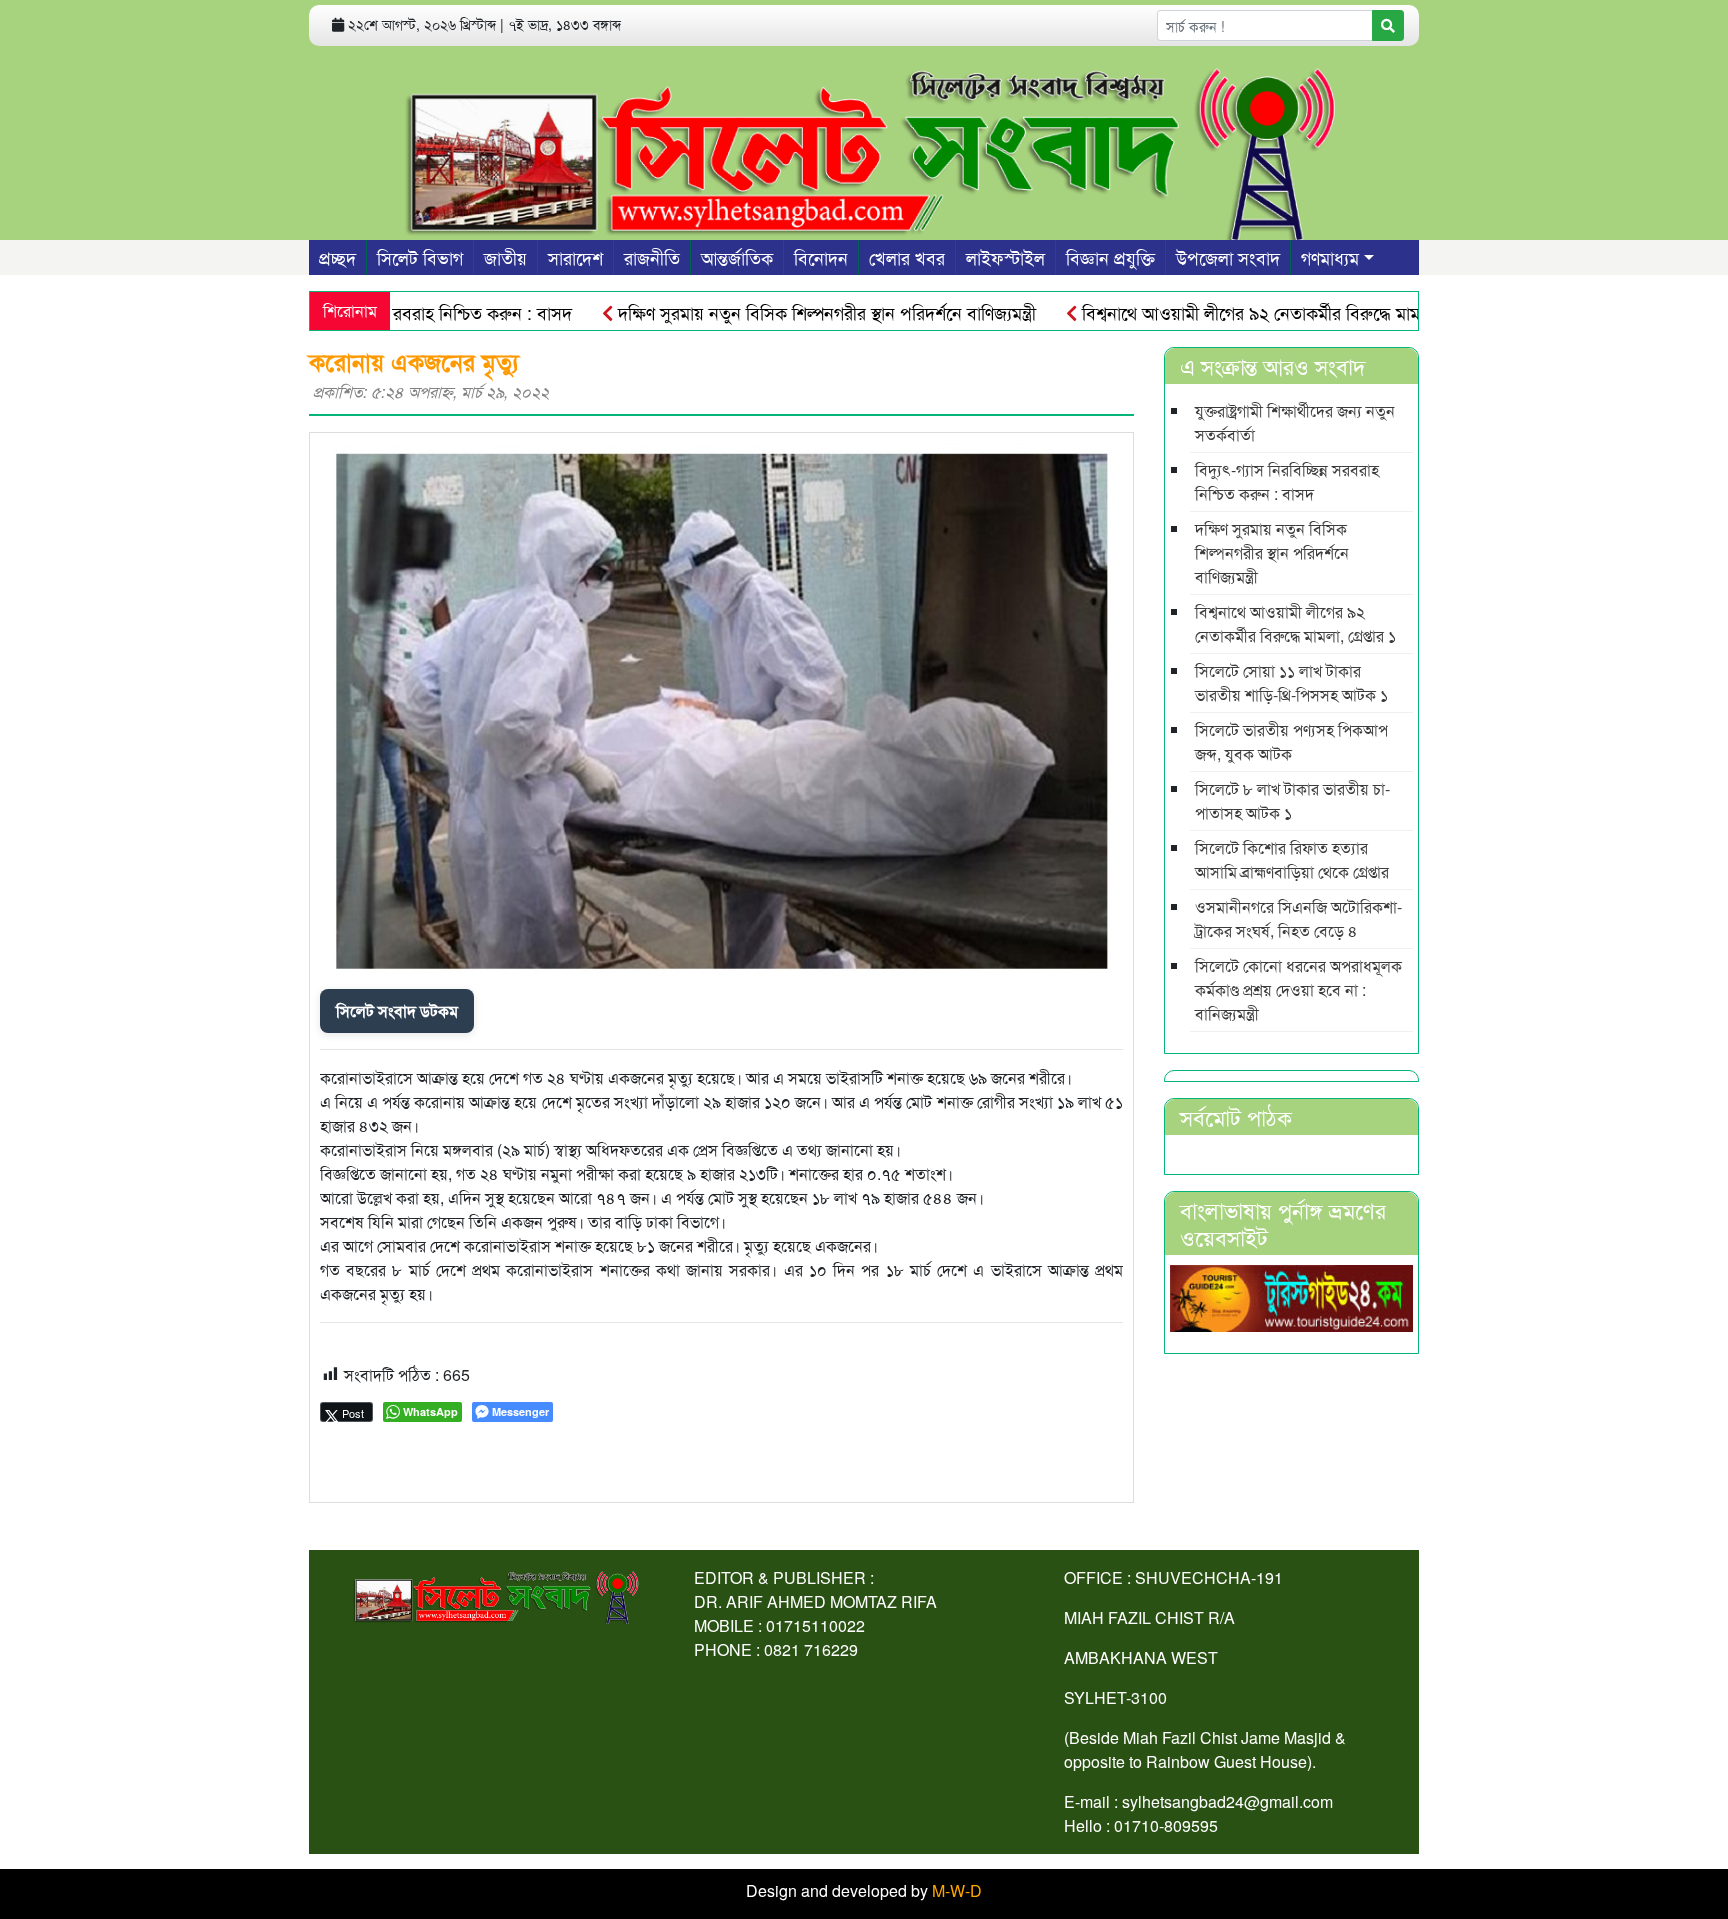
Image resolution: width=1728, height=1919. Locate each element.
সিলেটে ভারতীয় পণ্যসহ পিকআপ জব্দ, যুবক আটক (1291, 741)
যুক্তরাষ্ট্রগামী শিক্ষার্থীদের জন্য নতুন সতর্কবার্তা (1295, 422)
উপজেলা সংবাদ (1228, 257)
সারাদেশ (575, 257)
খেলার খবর (907, 257)
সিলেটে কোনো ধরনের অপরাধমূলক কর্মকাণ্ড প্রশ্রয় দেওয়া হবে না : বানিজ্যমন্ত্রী (1298, 989)
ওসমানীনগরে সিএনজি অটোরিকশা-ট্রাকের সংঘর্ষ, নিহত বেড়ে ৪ (1298, 918)
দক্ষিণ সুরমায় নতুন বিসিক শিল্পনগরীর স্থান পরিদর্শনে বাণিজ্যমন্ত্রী (773, 312)
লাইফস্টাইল (1005, 257)
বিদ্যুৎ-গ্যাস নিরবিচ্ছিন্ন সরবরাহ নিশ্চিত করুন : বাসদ (1287, 481)
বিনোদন (821, 257)
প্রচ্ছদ (337, 257)
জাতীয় (505, 257)
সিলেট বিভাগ (420, 257)
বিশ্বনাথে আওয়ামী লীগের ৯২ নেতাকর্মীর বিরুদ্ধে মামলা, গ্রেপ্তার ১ (1238, 312)
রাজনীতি (652, 257)
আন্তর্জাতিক (737, 257)
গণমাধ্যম (1330, 257)
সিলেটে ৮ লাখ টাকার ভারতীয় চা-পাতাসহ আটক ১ (1292, 800)
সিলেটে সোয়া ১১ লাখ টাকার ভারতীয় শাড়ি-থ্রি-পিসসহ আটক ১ (1291, 682)
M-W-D (957, 1890)
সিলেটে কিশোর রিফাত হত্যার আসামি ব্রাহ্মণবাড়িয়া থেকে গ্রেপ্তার (1292, 859)
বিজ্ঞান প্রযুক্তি (1110, 257)
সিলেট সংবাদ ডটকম (397, 1010)
